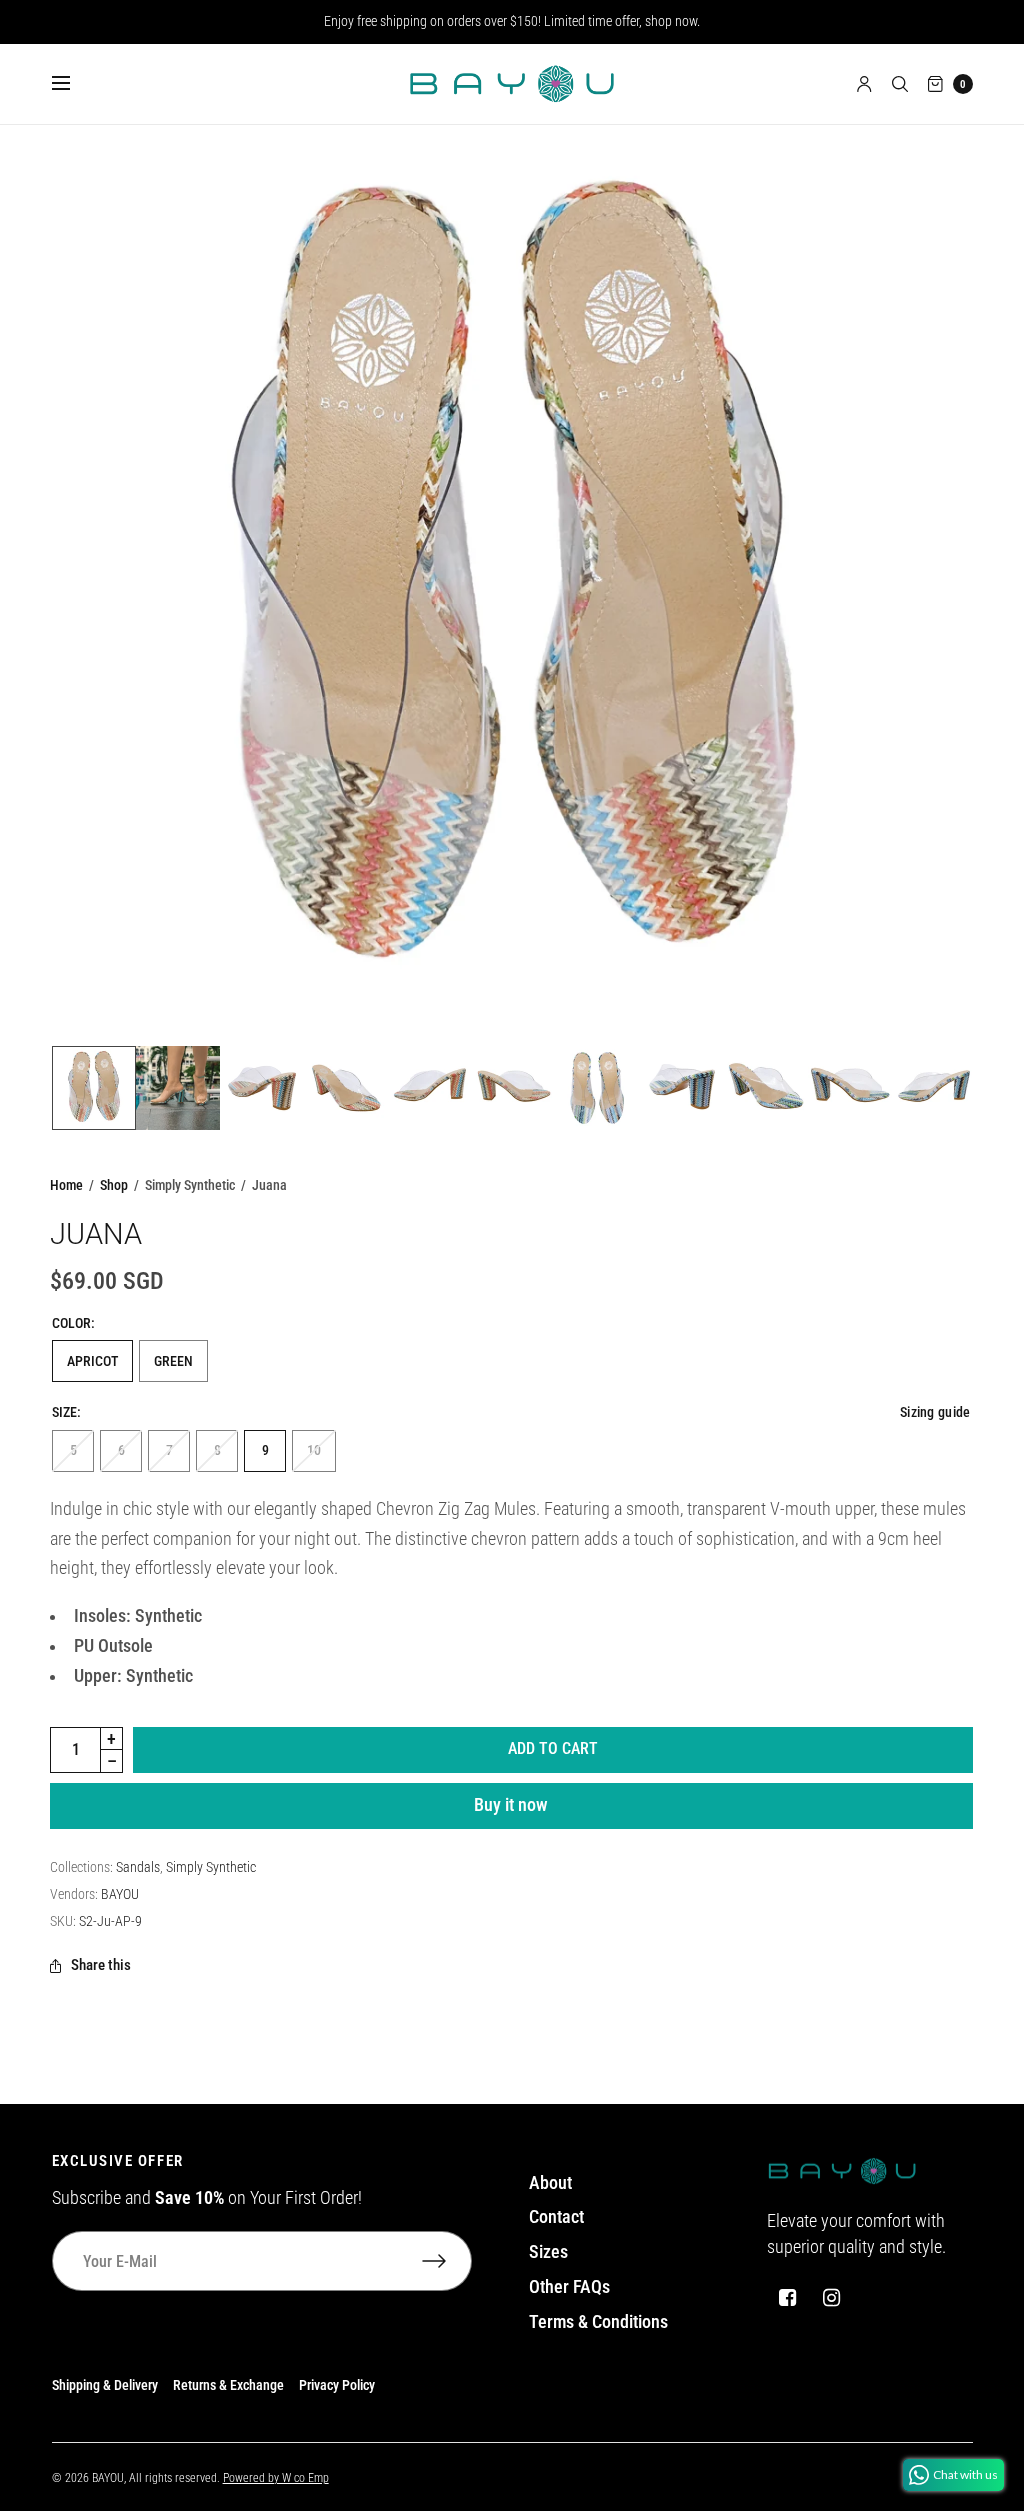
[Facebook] (787, 2298)
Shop (114, 1185)
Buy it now (511, 1805)
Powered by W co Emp (276, 2478)
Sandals (138, 1867)
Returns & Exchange (228, 2385)
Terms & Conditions (598, 2322)
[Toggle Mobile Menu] (74, 84)
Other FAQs (569, 2287)
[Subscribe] (447, 2261)
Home (66, 1185)
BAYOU (120, 1894)
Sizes (548, 2252)
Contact (556, 2217)
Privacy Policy (337, 2385)
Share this (101, 1965)
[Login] (864, 84)
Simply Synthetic (211, 1867)
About (550, 2183)
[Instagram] (831, 2298)
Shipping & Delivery (105, 2385)
